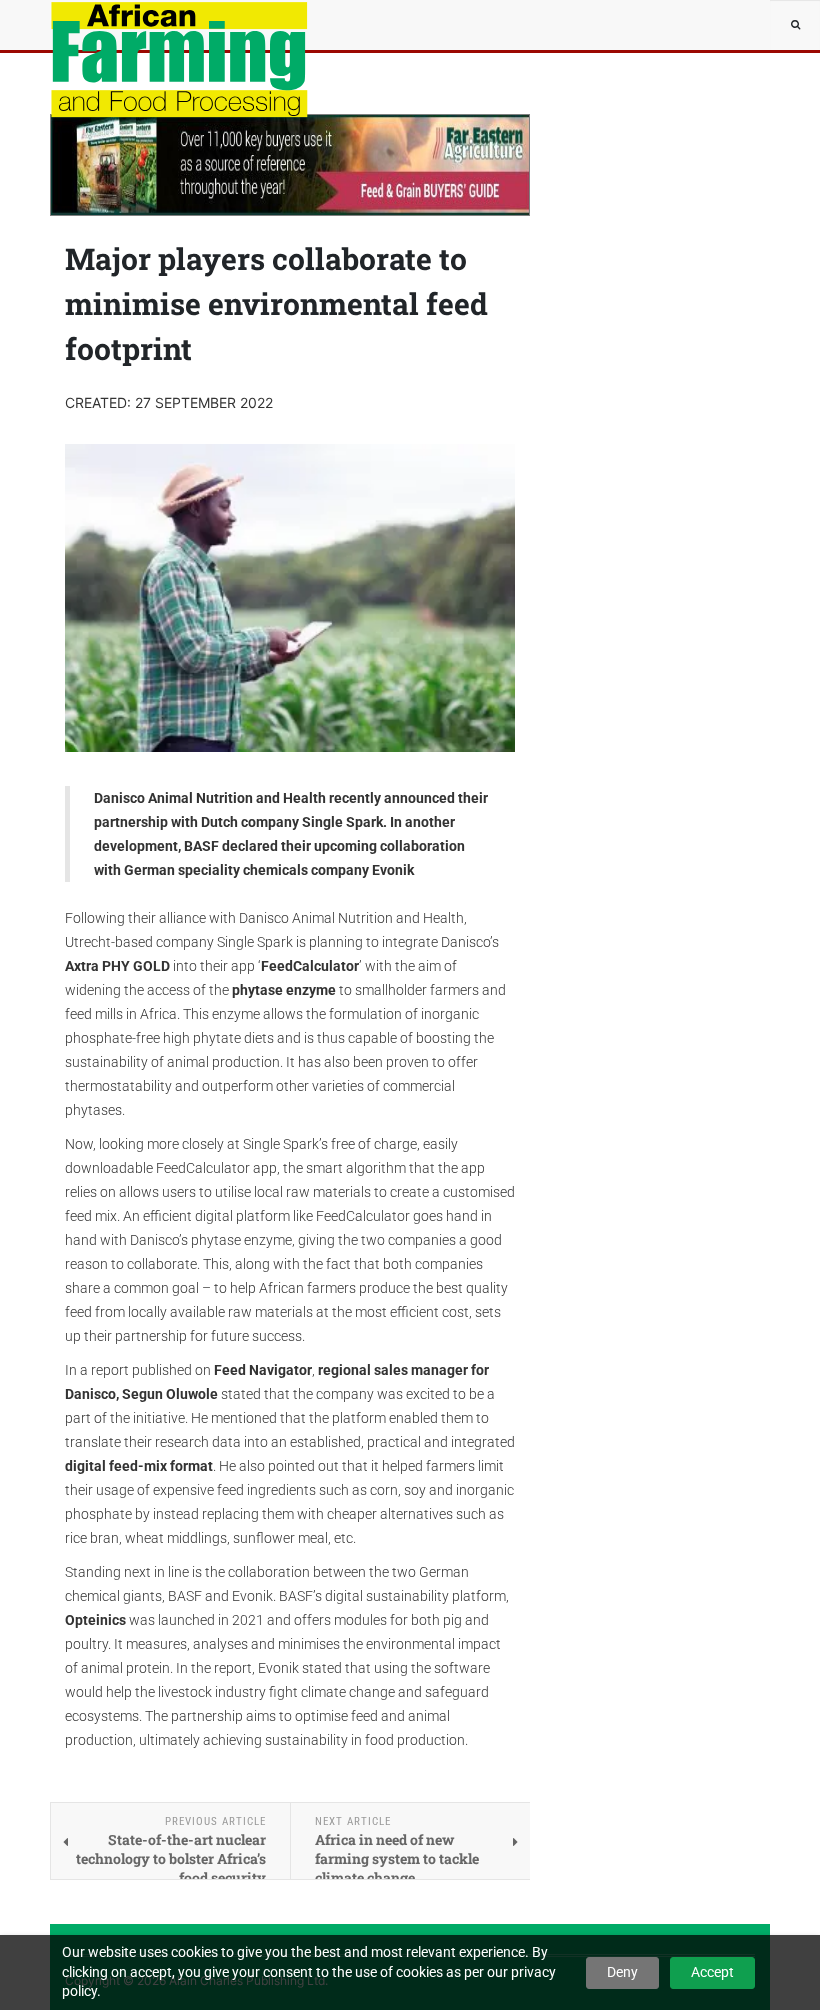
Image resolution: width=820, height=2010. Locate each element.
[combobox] (795, 25)
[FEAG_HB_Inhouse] (290, 165)
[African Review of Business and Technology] (110, 25)
